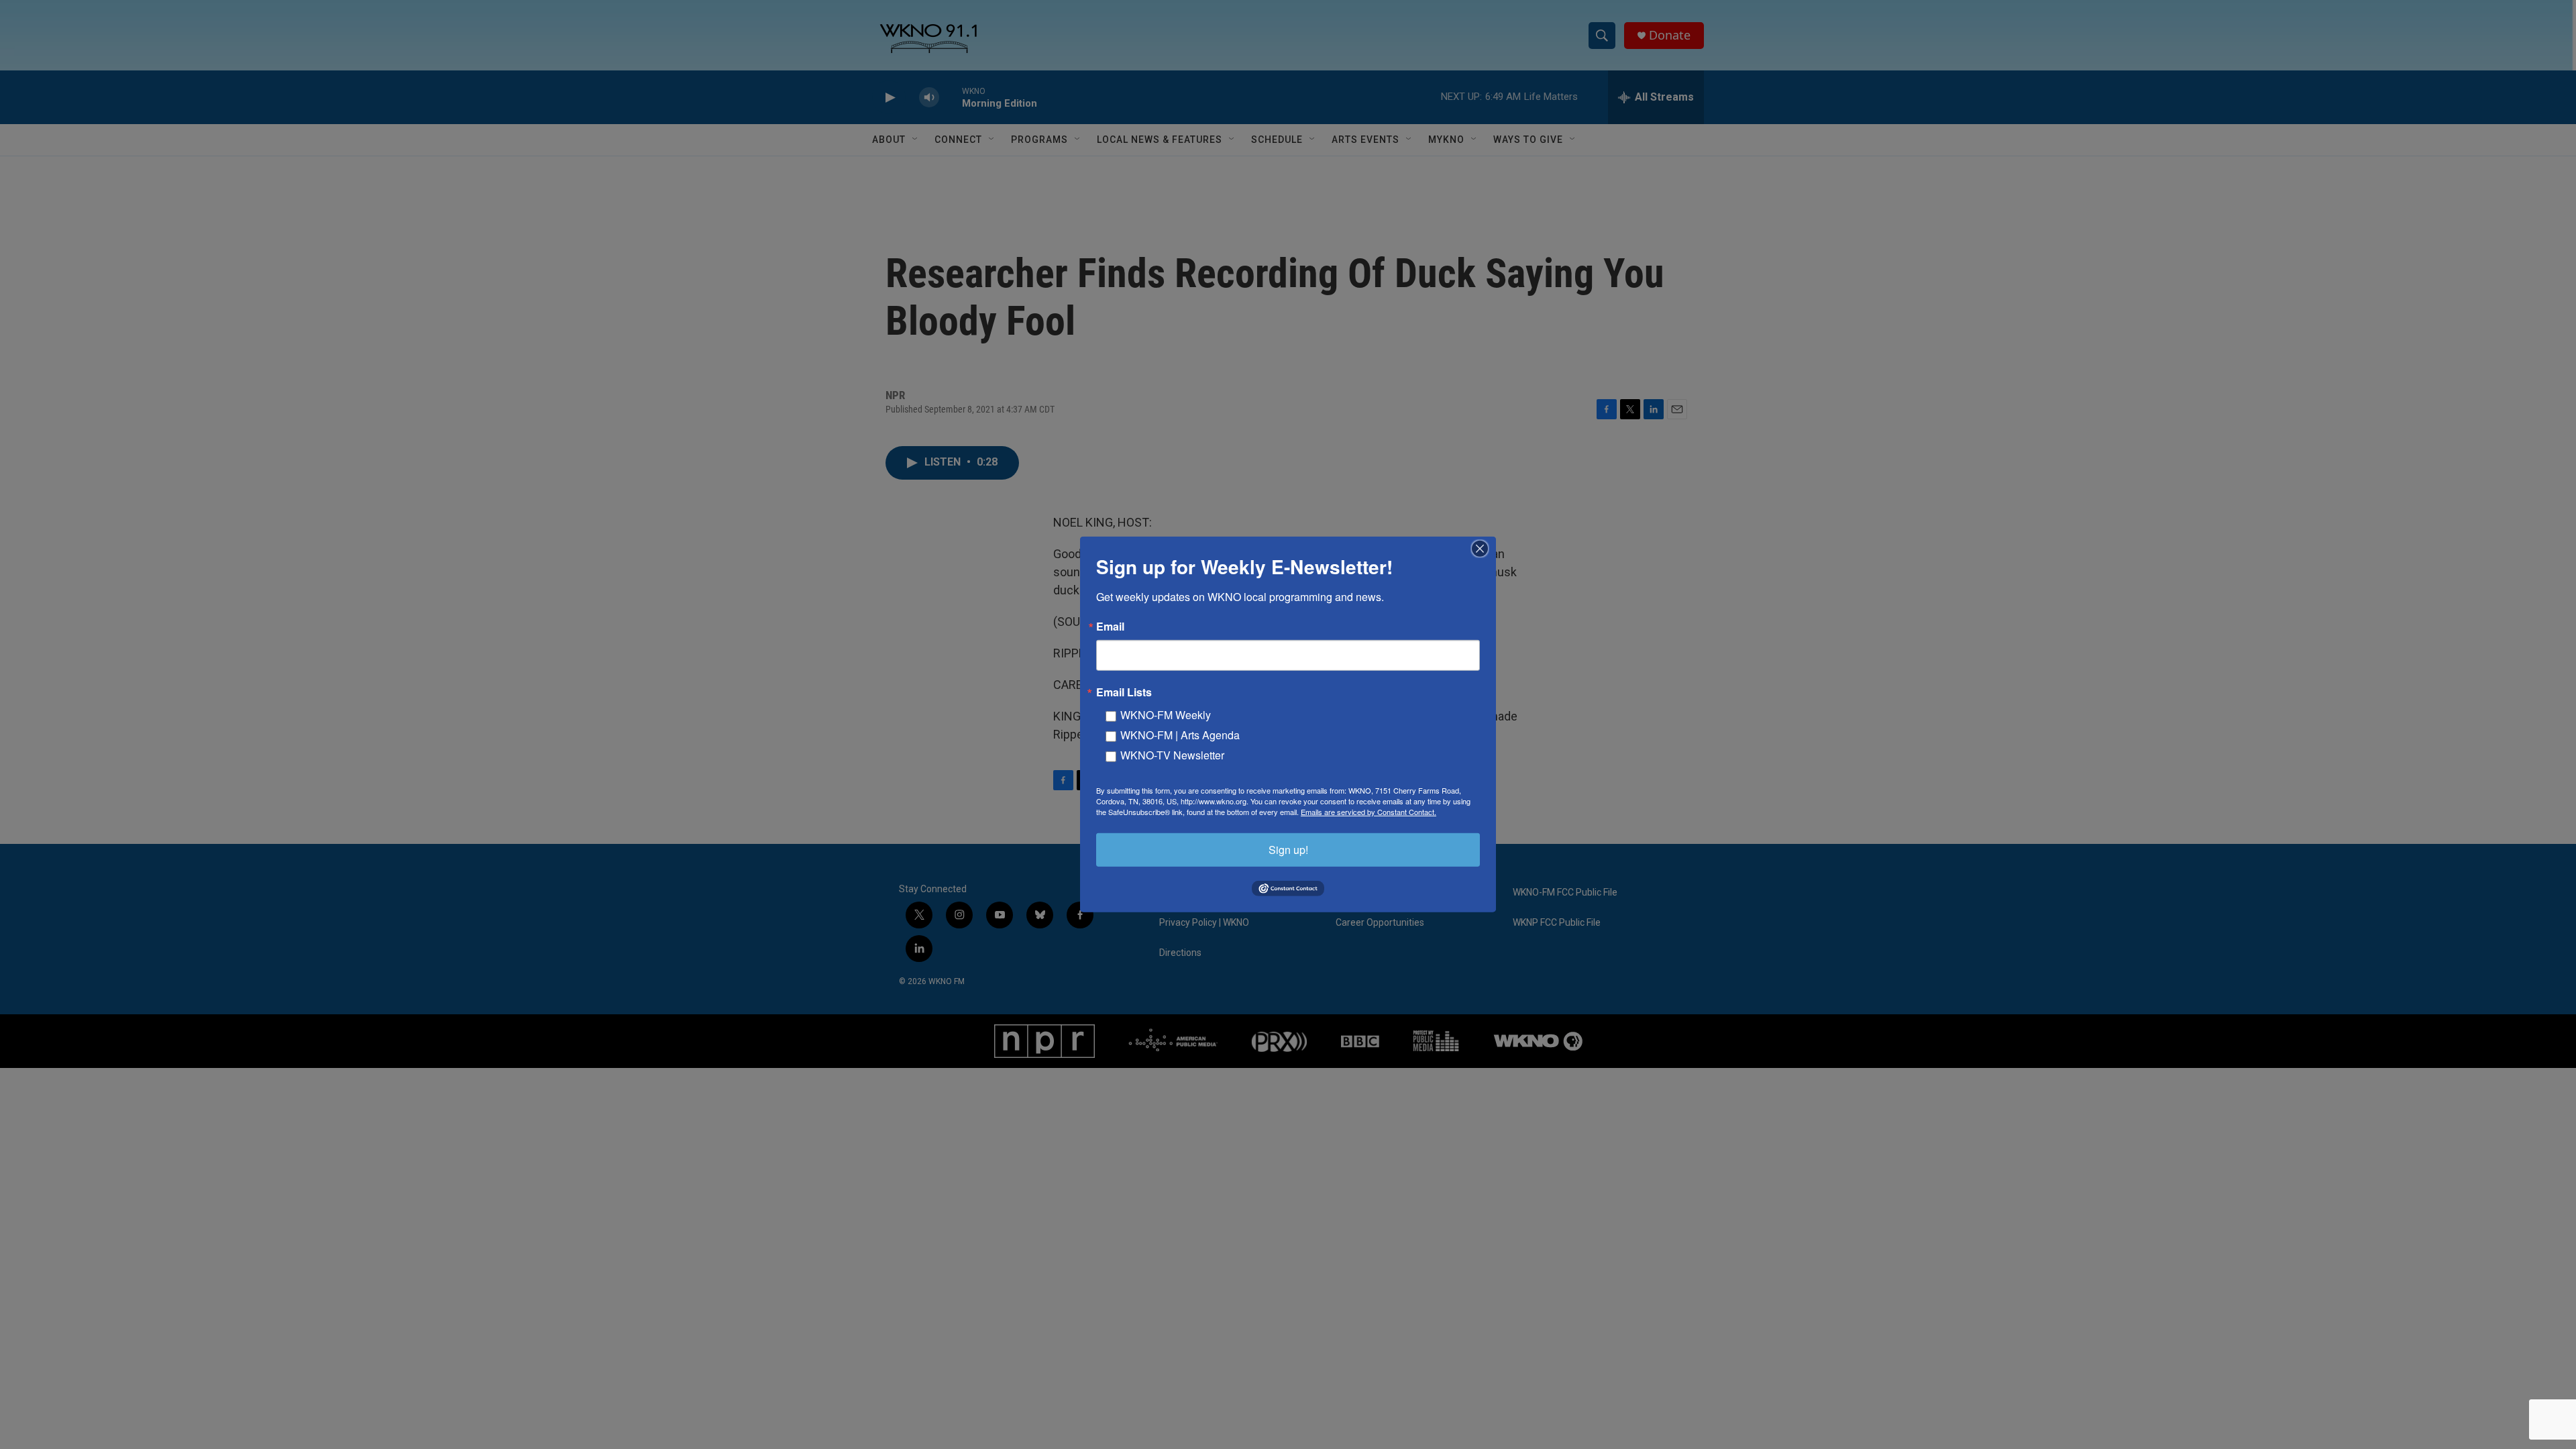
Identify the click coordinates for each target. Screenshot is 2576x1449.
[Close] (1484, 549)
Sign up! (1288, 850)
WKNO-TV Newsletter (1172, 755)
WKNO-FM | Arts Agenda (1180, 735)
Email (1110, 627)
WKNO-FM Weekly (1166, 715)
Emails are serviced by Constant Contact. (1368, 812)
